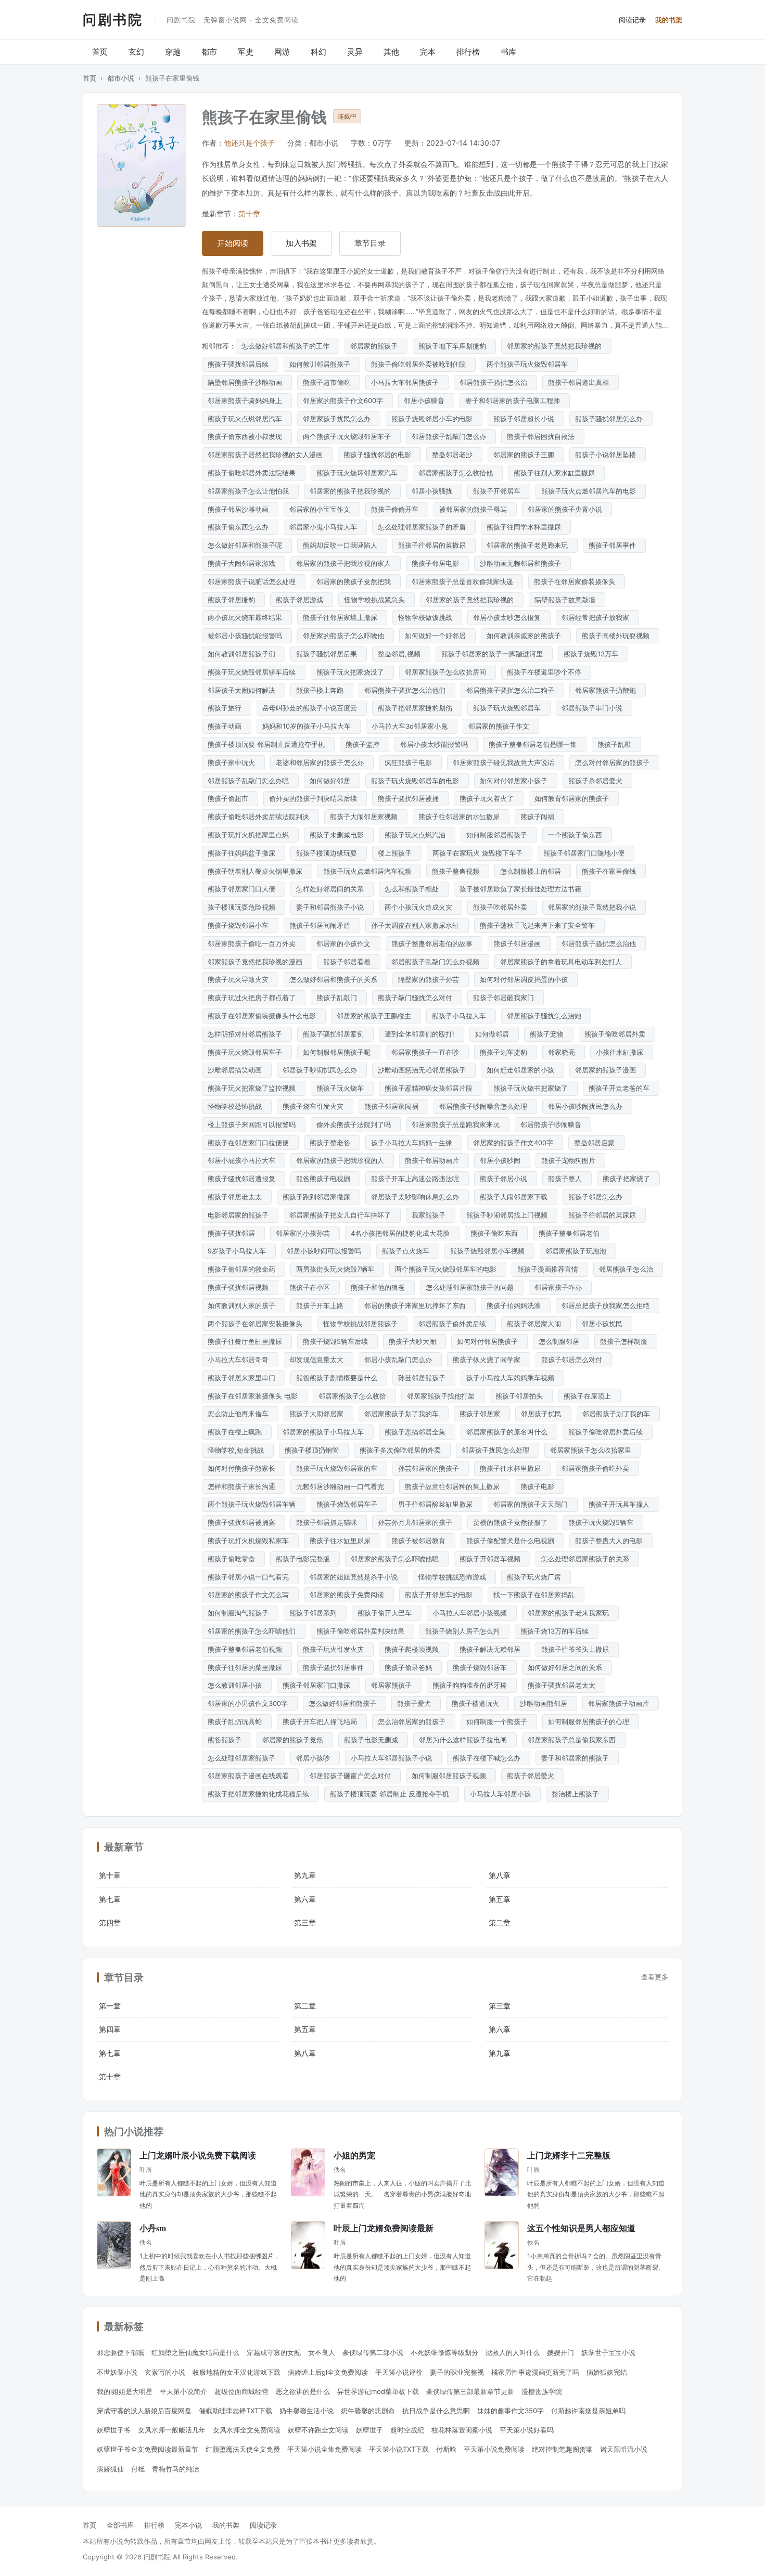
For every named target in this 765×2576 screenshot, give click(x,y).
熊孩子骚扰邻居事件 (335, 1667)
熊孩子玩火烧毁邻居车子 (247, 1052)
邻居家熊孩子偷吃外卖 (597, 1468)
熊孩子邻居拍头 (521, 1396)
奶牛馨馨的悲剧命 (368, 2411)
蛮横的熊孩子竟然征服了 (512, 1522)
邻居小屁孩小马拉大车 (244, 1160)
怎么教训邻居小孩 (237, 1685)
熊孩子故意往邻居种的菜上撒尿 (454, 1486)
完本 (428, 52)
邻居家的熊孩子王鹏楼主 (376, 1016)
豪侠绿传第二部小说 (373, 2352)
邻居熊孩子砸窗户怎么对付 (352, 1776)
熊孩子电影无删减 (373, 1740)
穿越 (173, 52)
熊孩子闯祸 (539, 817)
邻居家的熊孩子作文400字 (515, 1143)
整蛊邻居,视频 (401, 654)
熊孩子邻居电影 (437, 563)
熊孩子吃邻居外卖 (502, 907)
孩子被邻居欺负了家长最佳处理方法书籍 (522, 889)
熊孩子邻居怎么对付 (574, 1360)
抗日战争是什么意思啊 (436, 2411)
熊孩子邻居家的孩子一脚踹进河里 (494, 654)
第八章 (500, 1875)
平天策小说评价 (399, 2372)
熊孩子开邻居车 (499, 491)
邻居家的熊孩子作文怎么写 (250, 1595)
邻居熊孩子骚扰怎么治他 (601, 943)
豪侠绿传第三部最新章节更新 (470, 2391)
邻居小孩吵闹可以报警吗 (326, 1251)
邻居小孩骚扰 (434, 491)
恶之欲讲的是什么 (303, 2391)
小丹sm (153, 2228)
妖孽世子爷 (114, 2430)
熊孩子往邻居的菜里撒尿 (247, 1667)
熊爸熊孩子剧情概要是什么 (339, 1378)
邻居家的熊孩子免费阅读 (349, 1595)
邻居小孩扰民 (604, 1324)
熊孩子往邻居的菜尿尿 (604, 1215)
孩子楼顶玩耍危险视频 (244, 907)
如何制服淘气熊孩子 (240, 1613)
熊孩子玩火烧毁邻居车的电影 (417, 781)
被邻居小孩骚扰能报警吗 (247, 636)
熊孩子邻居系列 (315, 1613)
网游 (282, 52)
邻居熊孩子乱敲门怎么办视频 (437, 962)
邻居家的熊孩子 (376, 346)
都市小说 (121, 78)
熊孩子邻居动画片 (434, 1160)
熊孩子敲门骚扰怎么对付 (417, 998)
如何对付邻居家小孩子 (516, 781)
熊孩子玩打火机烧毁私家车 (250, 1541)
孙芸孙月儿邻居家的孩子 (417, 1522)
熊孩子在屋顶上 (589, 1396)
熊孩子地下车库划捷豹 (454, 346)
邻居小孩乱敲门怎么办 (400, 1360)
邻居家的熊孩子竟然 (295, 1740)
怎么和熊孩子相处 (414, 889)
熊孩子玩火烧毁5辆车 (603, 1522)
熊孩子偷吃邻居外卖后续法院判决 (260, 817)
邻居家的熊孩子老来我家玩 (570, 1613)
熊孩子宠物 (549, 1034)
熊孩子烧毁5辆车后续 (337, 1341)
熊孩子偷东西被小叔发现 (247, 436)
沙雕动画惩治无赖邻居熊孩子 (424, 1070)
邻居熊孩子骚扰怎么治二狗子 (512, 690)
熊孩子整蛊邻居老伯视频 (247, 1649)
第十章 (249, 213)
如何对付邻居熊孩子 (489, 1341)
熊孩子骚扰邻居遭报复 (244, 1179)
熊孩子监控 (365, 744)
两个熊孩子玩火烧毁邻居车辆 (254, 1504)
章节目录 (370, 243)
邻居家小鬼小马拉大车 (325, 527)
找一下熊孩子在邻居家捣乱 (536, 1595)
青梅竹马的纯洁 (176, 2469)
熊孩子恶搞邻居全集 (417, 1432)
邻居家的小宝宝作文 (322, 509)
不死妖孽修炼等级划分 (444, 2352)
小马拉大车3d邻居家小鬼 (412, 726)
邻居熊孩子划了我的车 (618, 1414)
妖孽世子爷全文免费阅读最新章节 (148, 2449)
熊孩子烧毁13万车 (593, 654)
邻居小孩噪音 (426, 400)
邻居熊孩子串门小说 (594, 708)
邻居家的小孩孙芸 (305, 1233)
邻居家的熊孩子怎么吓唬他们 (254, 1631)
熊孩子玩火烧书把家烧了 (533, 1088)
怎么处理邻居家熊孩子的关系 (587, 1559)
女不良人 (322, 2352)
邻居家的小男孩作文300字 (250, 1703)
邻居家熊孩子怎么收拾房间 (448, 672)
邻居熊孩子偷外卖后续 (454, 1324)
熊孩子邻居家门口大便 (244, 889)
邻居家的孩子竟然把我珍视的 (472, 600)
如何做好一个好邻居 (437, 636)
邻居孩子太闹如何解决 (244, 690)
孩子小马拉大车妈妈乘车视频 (512, 1378)
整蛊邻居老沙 (454, 455)
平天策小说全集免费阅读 (324, 2449)
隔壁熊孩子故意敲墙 (567, 600)
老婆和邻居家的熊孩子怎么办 (322, 762)
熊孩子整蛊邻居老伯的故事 (434, 943)
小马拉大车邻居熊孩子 (407, 382)
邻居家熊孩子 (393, 1685)
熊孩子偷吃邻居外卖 (617, 1034)
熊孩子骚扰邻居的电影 (379, 455)
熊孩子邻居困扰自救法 (543, 436)
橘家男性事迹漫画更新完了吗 (535, 2372)
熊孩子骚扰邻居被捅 (410, 798)
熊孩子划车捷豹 (506, 1052)
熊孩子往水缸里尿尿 (342, 1541)
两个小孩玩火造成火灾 (420, 907)
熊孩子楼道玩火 (477, 1703)
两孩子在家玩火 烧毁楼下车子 (480, 853)
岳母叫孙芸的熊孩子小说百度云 (312, 708)
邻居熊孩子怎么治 (628, 1269)
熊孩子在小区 (312, 1287)
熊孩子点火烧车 (408, 1251)
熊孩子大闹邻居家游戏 (244, 563)
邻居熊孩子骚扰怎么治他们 (407, 690)
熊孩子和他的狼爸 (380, 1287)
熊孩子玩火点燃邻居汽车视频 (369, 871)
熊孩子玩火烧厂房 (536, 1577)
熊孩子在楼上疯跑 (237, 1432)
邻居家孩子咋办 (560, 1287)
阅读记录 (632, 20)
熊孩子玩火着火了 (489, 798)
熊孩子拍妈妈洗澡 (516, 1305)
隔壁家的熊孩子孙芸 (431, 979)
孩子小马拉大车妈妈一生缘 (414, 1143)
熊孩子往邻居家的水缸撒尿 (461, 817)
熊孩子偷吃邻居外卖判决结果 (362, 1631)
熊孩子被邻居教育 (420, 1541)
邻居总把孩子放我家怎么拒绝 (608, 1305)
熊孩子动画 (227, 726)
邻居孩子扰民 (543, 1414)
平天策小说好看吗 (527, 2430)
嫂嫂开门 (560, 2352)
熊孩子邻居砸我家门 (506, 998)
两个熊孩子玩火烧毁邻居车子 (349, 436)
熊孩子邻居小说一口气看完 (250, 1577)
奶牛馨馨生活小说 (307, 2411)
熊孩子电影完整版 (305, 1559)
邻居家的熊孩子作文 (501, 726)
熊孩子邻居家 (482, 1414)
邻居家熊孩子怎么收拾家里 (593, 1450)
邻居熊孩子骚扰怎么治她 (546, 1016)
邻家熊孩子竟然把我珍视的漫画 (257, 962)
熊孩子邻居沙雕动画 (240, 509)
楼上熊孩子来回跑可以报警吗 (254, 1124)
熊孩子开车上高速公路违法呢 (417, 1179)
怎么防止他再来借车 (240, 1414)
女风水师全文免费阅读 (247, 2430)
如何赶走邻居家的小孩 (522, 1070)
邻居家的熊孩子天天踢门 (533, 1504)
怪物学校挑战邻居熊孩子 (362, 1324)
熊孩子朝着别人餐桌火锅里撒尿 (257, 871)
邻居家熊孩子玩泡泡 (578, 1251)
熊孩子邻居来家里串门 (244, 1378)
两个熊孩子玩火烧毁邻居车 (529, 364)
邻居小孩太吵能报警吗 (436, 744)
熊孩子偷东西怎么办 (240, 527)
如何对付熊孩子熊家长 (244, 1468)
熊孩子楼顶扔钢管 (314, 1450)
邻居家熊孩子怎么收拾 (354, 1396)
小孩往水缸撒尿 (622, 1052)
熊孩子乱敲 (616, 744)
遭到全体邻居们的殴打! (422, 1034)
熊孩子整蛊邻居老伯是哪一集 (535, 744)
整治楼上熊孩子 (577, 1794)
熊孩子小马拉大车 (461, 1016)
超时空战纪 (407, 2430)
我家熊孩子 (431, 1215)
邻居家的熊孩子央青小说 (567, 509)
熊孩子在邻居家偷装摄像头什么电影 (264, 1016)
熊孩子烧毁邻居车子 (349, 1504)
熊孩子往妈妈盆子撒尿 (244, 853)
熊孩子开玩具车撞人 (621, 1504)
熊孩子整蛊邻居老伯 (571, 1233)
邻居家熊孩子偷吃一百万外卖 (254, 943)
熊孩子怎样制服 (626, 1341)
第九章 (305, 1875)
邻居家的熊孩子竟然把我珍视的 (556, 346)
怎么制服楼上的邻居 (533, 871)
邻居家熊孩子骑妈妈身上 (247, 400)
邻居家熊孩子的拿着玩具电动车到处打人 (563, 962)
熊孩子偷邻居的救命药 (244, 1269)
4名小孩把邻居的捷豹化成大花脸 (402, 1233)
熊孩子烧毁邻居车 (482, 1667)
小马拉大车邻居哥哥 (240, 1360)
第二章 (500, 1923)
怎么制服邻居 (561, 1341)
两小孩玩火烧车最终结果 (247, 617)
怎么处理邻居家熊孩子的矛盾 (424, 527)
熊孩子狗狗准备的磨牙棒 (472, 1685)
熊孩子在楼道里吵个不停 (546, 672)
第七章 (110, 1899)
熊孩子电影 (539, 1486)
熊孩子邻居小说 (506, 1179)
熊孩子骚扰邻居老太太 (564, 1685)
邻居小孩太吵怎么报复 (509, 617)
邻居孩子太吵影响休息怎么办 (417, 1197)
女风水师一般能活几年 (172, 2430)
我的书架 (669, 20)
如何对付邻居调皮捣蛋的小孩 (526, 979)
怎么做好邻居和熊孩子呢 (247, 545)
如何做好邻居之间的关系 (567, 1667)
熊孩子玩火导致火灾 (240, 979)
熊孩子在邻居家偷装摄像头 (577, 581)
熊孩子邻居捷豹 (233, 600)
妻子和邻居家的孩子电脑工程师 (515, 400)
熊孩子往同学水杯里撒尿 (526, 527)
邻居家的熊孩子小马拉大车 (325, 1432)
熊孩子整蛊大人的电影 (611, 1541)
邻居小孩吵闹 (502, 1160)
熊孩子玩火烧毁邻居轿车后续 (254, 672)
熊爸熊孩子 (227, 1740)
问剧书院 (113, 19)
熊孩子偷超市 (230, 798)
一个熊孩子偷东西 (577, 835)
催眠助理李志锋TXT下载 (235, 2411)
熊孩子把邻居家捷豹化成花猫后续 (260, 1794)
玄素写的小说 (165, 2372)
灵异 (355, 52)
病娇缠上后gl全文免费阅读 (328, 2372)
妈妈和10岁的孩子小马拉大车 (309, 726)
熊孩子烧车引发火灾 (315, 1106)
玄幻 (136, 52)
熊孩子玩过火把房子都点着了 (254, 998)
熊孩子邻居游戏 (302, 600)
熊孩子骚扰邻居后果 (329, 654)
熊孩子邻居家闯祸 (393, 1106)
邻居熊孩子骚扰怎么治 (495, 382)
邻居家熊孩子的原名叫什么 (509, 1432)
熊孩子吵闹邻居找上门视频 (509, 1215)
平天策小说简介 (183, 2391)
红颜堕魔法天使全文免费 (243, 2449)
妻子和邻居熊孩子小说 (332, 907)
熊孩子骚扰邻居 (233, 1233)
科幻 (318, 52)
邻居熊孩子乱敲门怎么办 (451, 436)
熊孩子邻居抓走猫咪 (329, 1522)
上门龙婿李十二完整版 (569, 2155)
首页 (100, 52)
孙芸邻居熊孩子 (424, 1378)
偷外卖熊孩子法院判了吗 (356, 1124)
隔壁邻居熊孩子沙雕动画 (247, 382)
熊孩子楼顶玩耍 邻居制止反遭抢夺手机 (268, 744)
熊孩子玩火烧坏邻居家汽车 (359, 473)
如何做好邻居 (332, 781)
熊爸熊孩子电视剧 (325, 1179)
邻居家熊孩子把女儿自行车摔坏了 (342, 1215)
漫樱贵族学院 (542, 2391)
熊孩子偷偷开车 (397, 509)
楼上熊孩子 (397, 853)
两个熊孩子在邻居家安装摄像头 (257, 1324)
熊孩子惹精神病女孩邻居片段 (431, 1088)
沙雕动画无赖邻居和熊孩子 (522, 563)
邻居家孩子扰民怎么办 (339, 419)
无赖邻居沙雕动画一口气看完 (342, 1486)
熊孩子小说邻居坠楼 (608, 455)
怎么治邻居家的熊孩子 (414, 1721)
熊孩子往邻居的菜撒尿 (434, 545)
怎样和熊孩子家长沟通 (244, 1486)
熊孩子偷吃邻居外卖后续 (608, 1432)
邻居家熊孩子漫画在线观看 (250, 1776)
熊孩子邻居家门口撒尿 (318, 1685)
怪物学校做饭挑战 (427, 617)
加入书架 (301, 243)
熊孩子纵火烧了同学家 (489, 1360)
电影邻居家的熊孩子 (240, 1215)
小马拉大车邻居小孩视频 (472, 1613)
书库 (508, 52)
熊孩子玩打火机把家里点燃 (250, 835)
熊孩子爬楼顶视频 (414, 1649)
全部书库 (120, 2525)
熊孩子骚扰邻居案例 (335, 1034)
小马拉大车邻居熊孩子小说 (393, 1758)
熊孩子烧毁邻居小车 (240, 925)
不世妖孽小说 (117, 2372)
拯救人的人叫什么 (513, 2352)
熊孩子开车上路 (322, 1305)
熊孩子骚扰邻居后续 (240, 364)
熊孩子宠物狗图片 (570, 1160)
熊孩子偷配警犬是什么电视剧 (512, 1541)
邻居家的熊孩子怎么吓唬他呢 (397, 1559)
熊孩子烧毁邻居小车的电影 (434, 419)
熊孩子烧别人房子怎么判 (464, 1631)
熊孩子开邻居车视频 (492, 1559)
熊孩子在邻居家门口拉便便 (250, 1143)
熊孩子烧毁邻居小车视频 (489, 1251)
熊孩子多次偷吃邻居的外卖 (402, 1450)
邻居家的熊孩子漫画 (608, 1070)
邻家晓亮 (564, 1052)
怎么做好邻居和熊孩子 (345, 1703)
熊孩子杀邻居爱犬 (597, 781)
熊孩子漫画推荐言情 (550, 1269)
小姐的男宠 (354, 2155)
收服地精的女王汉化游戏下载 (237, 2372)
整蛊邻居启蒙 (596, 1143)
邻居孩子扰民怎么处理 (498, 1450)
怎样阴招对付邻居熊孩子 (247, 1034)
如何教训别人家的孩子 (244, 1305)
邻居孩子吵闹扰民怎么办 (322, 1070)
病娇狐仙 (110, 2469)
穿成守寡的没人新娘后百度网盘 (144, 2411)
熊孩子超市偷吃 (329, 382)
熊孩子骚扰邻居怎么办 (611, 419)
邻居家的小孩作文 (346, 943)
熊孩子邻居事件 (614, 545)
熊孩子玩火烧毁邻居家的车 (339, 1468)
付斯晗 (446, 2449)
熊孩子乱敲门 (339, 998)
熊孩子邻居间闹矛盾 (322, 925)
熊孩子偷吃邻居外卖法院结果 (254, 473)
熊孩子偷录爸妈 (410, 1667)
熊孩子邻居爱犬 (533, 1776)
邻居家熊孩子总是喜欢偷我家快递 (464, 581)
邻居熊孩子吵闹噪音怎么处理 (485, 1106)
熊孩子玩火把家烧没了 (352, 672)
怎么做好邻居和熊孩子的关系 (335, 979)
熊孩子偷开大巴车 (387, 1613)
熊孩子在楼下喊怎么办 (489, 1758)
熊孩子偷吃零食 (233, 1559)
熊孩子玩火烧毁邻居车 (509, 708)
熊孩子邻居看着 (349, 962)
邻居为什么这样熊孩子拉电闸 (465, 1740)
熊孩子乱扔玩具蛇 (237, 1721)
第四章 (110, 1923)
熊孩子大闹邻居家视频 (366, 817)
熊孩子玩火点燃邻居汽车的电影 (591, 491)
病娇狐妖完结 (607, 2372)
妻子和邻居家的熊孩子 (577, 1758)
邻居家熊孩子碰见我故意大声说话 (506, 762)
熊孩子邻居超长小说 (526, 419)
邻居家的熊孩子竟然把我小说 (594, 907)
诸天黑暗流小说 (624, 2449)
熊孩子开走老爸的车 (621, 1088)
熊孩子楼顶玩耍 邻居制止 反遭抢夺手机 (392, 1794)
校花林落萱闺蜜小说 (462, 2430)
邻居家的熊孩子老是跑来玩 (529, 545)
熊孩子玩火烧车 (342, 1088)
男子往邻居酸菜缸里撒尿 (437, 1504)
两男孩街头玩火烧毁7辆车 (337, 1269)
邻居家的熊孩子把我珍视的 (352, 491)
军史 (246, 52)
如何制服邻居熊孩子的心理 (591, 1721)
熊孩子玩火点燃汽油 (417, 835)
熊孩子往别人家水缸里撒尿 (556, 473)
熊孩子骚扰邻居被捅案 (244, 1522)
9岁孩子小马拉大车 (239, 1251)
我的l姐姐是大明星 (125, 2391)
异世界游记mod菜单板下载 (378, 2391)
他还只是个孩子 (249, 143)
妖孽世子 (369, 2430)
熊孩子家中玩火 (233, 762)
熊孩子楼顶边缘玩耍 (329, 853)
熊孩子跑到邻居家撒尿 (318, 1197)
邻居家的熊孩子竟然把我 (356, 581)
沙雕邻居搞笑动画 (237, 1070)
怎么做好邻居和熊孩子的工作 (288, 346)
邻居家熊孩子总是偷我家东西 (574, 1740)
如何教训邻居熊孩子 (322, 364)
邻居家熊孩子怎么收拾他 (458, 473)
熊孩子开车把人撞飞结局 (322, 1721)
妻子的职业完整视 (457, 2372)
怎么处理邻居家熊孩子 (244, 1758)
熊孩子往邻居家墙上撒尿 (342, 617)
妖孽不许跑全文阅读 (318, 2430)
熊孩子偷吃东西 (496, 1233)
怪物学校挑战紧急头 (377, 600)
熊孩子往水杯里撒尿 (512, 1468)
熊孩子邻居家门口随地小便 (586, 853)
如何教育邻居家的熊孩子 (574, 798)
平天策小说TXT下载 (399, 2449)
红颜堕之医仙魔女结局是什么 (195, 2352)
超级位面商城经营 (241, 2391)
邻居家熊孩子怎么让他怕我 (250, 491)
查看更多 (655, 1977)
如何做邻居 (494, 1034)
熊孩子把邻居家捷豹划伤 (417, 708)
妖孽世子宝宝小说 (608, 2352)
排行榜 (468, 52)
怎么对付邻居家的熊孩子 (614, 762)
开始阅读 (233, 243)
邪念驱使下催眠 (120, 2352)
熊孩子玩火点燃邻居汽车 (247, 419)
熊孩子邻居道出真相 (581, 382)
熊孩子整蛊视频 (458, 871)
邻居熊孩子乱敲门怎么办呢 (250, 781)
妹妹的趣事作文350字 (511, 2411)
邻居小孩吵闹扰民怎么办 (587, 1106)
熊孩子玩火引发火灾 (335, 1649)
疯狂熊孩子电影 (410, 762)
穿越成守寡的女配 (274, 2352)
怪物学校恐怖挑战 (237, 1106)
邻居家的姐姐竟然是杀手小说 (356, 1577)
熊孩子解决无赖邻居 (492, 1649)
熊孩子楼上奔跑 (322, 690)
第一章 (110, 2006)
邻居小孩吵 (315, 1758)
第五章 (500, 1899)
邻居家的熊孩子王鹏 (526, 455)
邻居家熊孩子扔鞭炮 (608, 690)
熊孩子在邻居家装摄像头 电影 (255, 1396)
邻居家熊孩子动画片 (621, 1703)
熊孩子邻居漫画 (519, 943)
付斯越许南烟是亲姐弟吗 (588, 2411)
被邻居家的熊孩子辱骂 (475, 509)
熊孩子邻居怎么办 (597, 1197)
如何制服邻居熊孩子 (499, 835)
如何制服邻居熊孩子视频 (451, 1776)
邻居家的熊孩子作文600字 (345, 400)
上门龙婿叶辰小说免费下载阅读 (198, 2155)
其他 (391, 52)
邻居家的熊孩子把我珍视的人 (342, 1160)
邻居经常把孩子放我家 (597, 617)
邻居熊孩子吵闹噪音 (553, 1124)
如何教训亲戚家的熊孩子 (526, 636)
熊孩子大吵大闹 (415, 1341)
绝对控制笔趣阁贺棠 (562, 2449)
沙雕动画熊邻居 (546, 1703)
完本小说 (188, 2525)
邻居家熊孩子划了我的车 (404, 1414)
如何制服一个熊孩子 (499, 1721)
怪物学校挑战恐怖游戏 (454, 1577)
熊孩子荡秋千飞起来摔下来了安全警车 (539, 925)
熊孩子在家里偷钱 (611, 871)
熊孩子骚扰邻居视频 (240, 1287)
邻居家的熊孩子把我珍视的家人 (346, 563)
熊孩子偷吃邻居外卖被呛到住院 (420, 364)
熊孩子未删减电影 (339, 835)
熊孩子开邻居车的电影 (441, 1595)
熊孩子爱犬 (416, 1703)
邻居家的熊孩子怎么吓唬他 (346, 636)
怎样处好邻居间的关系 (332, 889)
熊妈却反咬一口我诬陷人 (342, 545)
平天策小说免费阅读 (494, 2449)
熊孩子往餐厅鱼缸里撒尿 (247, 1341)
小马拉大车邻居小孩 (502, 1794)
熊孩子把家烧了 (628, 1179)
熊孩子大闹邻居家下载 (516, 1197)
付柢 (138, 2469)
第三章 (305, 1923)
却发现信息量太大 (318, 1360)
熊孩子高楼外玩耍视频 (618, 636)
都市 (209, 52)
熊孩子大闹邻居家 (318, 1414)
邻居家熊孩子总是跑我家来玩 (458, 1124)
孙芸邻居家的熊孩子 (431, 1468)
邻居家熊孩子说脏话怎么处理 (254, 581)
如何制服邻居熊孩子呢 (339, 1052)
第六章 (305, 1899)
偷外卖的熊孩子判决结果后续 (315, 798)
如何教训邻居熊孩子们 (244, 654)
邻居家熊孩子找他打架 (443, 1396)
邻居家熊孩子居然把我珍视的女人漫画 (267, 455)
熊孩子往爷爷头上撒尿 (577, 1649)
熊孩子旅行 (227, 708)
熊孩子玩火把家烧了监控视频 (254, 1088)
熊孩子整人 (567, 1179)
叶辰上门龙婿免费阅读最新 (384, 2228)
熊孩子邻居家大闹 (536, 1324)
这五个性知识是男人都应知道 (581, 2228)
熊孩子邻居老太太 (237, 1197)
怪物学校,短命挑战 (238, 1450)
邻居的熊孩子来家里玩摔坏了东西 (417, 1305)
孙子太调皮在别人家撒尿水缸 (417, 925)
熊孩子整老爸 (332, 1143)
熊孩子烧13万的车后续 (557, 1631)
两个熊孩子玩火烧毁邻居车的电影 (448, 1269)
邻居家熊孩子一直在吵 (427, 1052)
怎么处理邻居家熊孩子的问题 (472, 1287)
